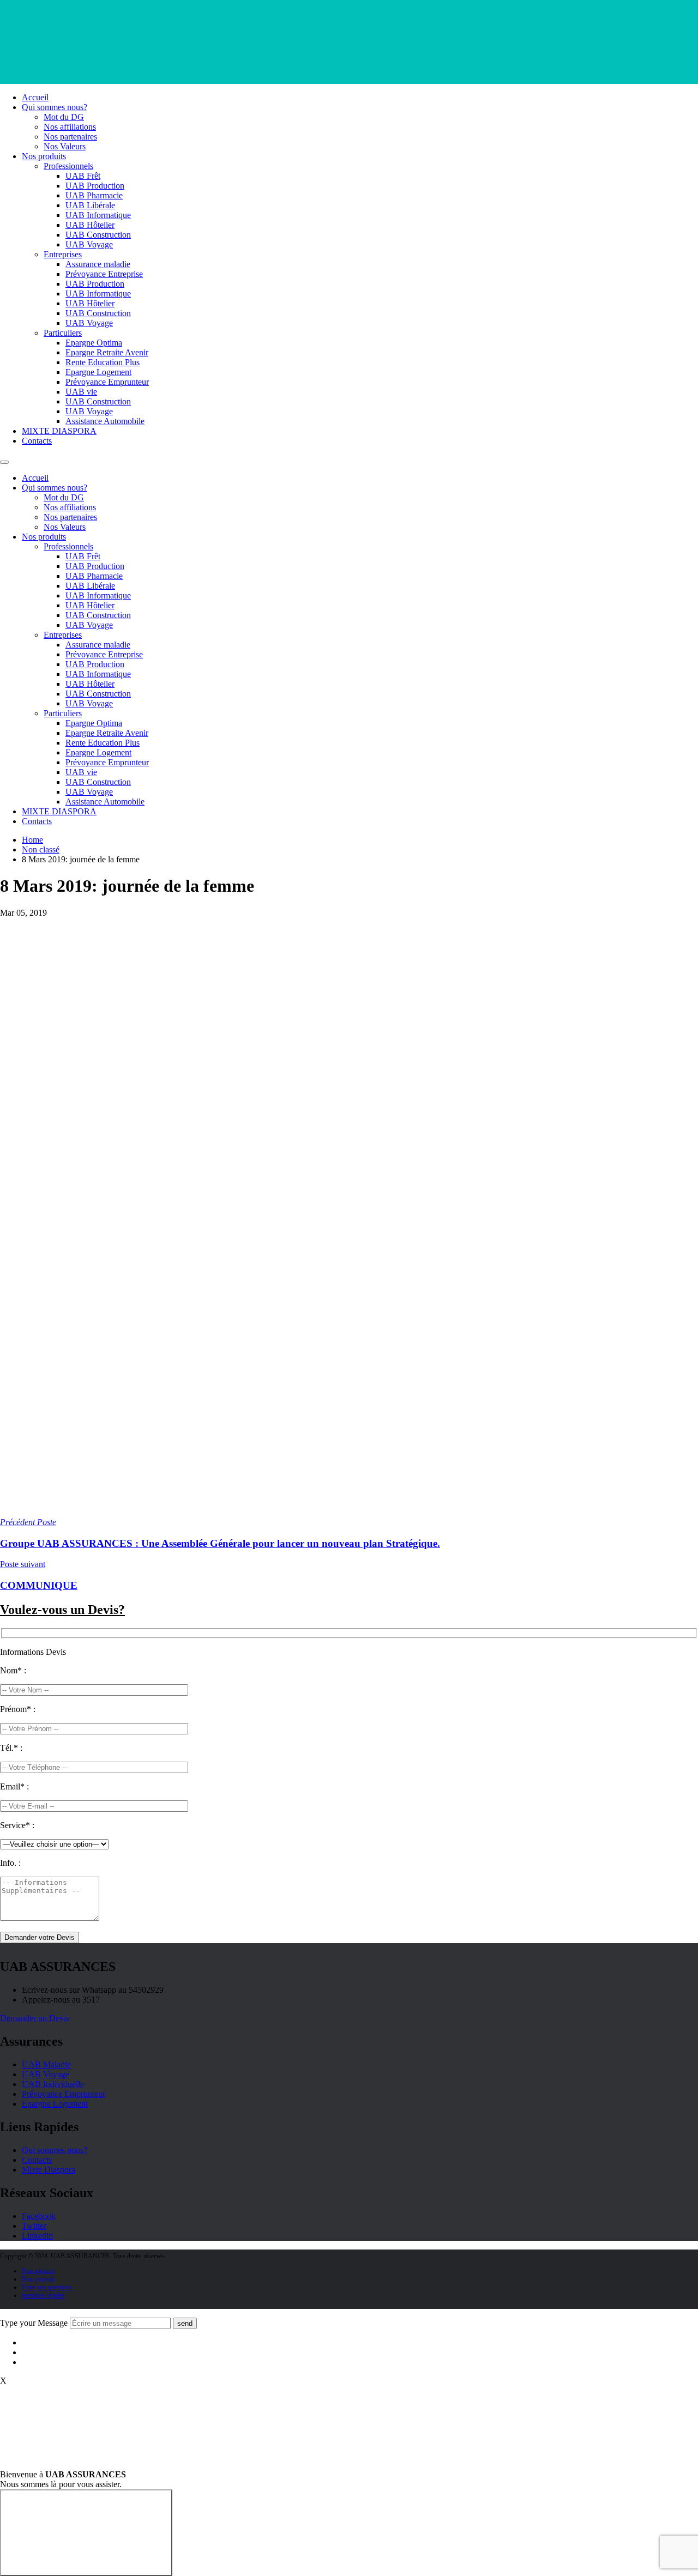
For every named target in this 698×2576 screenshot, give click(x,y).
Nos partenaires (70, 137)
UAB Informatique (98, 215)
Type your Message (34, 2323)
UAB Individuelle (53, 2084)
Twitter (34, 2226)
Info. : (10, 1863)
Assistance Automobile (105, 421)
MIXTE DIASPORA (59, 431)
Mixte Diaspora (49, 2170)
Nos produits (44, 156)
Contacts (37, 441)
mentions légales (43, 2295)
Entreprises (63, 254)
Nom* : (13, 1670)
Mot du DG (64, 117)
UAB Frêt (83, 176)
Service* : (17, 1825)
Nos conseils (38, 2279)
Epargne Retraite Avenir (107, 352)
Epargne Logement (98, 372)
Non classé (41, 849)
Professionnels (68, 166)
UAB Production (95, 186)
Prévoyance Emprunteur (107, 382)
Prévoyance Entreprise (104, 274)
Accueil (35, 97)
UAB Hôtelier (90, 225)
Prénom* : (18, 1709)
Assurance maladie (98, 264)
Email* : (14, 1786)
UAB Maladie (46, 2064)
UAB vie (81, 392)
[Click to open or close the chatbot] (86, 2533)
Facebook (39, 2216)
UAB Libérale (90, 205)
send (185, 2323)
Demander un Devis (35, 2018)
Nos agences (38, 2271)
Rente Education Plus (103, 362)
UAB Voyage (89, 244)
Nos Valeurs (65, 146)
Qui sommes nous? (55, 107)
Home (32, 840)
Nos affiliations (70, 127)
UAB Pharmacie (94, 195)
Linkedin (37, 2236)
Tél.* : (11, 1748)
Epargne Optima (94, 343)
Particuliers (63, 333)
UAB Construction (98, 235)
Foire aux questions (47, 2287)
